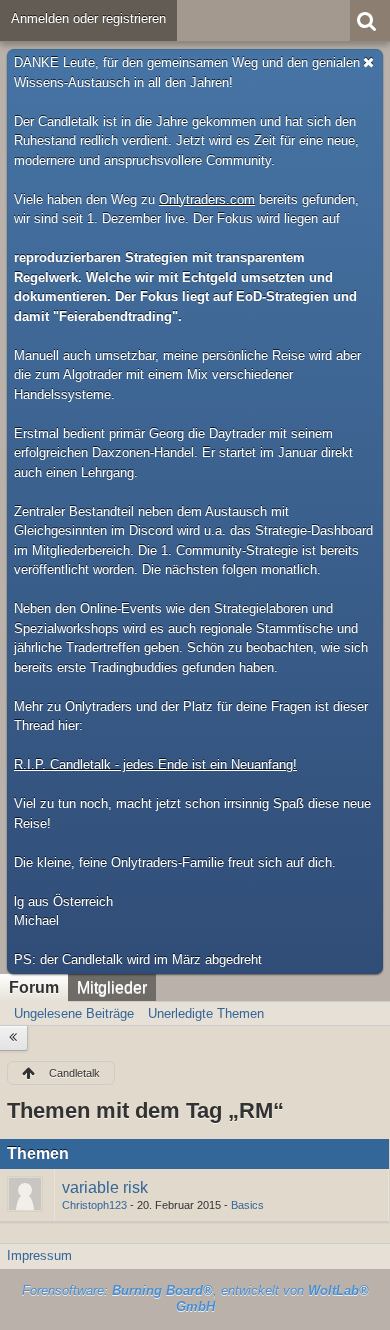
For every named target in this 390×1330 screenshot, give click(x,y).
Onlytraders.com (207, 199)
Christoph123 (94, 1205)
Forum (34, 987)
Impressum (39, 1255)
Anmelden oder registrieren (88, 18)
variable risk (105, 1187)
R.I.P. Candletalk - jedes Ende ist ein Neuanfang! (155, 764)
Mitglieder (112, 987)
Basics (247, 1205)
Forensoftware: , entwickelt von (195, 1299)
